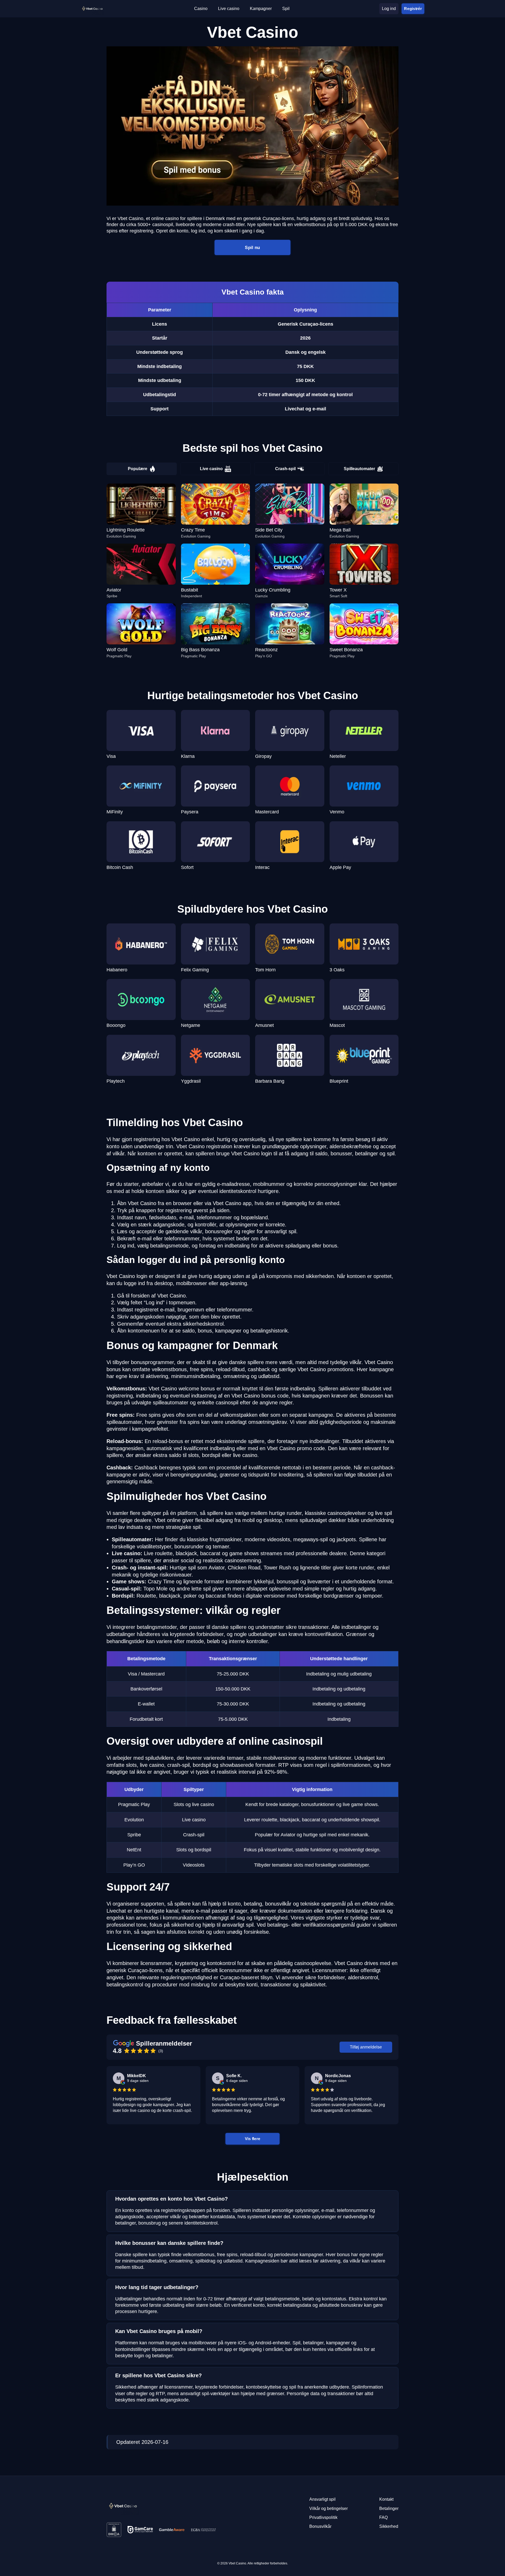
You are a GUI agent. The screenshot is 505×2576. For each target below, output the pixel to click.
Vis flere (252, 2139)
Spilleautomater (359, 469)
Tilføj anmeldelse (366, 2047)
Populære (138, 469)
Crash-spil (285, 469)
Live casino (211, 469)
